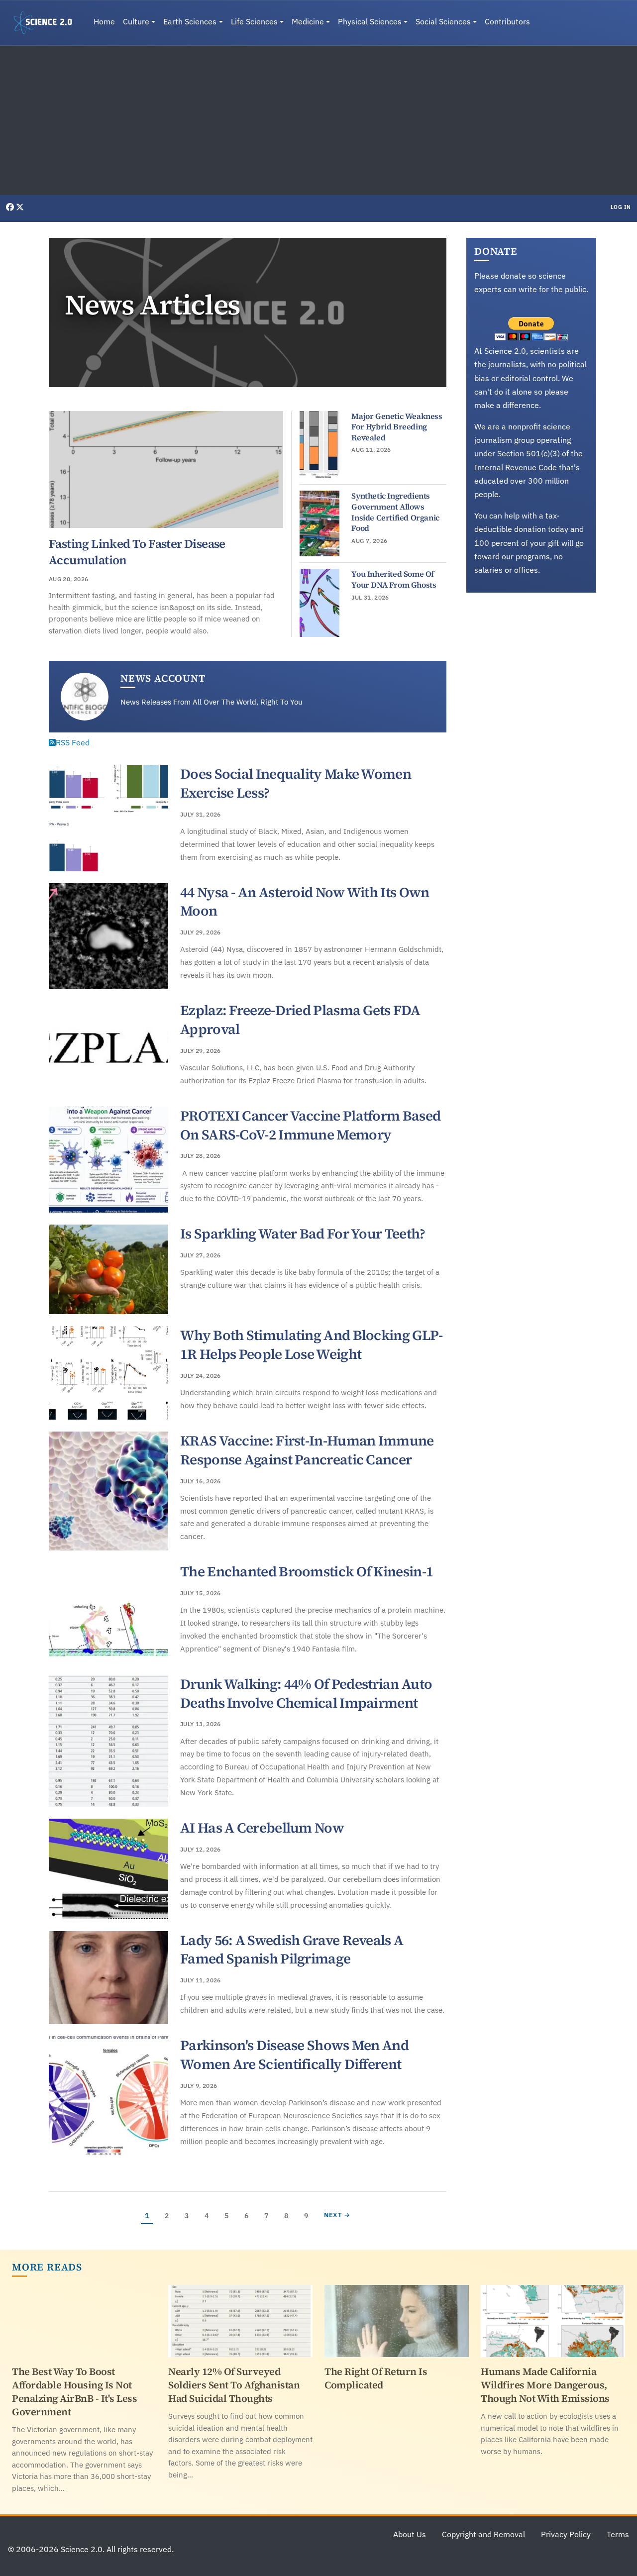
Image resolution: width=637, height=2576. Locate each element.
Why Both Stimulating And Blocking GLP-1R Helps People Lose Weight (311, 1344)
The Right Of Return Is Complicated (376, 2378)
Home (104, 21)
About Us (410, 2534)
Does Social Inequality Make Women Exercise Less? (296, 783)
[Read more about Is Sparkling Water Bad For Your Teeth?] (108, 1269)
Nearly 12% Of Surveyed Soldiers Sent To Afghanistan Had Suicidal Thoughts (234, 2385)
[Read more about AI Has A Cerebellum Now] (108, 1869)
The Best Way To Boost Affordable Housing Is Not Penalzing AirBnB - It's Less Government (74, 2392)
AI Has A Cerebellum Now (262, 1828)
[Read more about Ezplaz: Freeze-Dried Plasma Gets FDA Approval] (108, 1048)
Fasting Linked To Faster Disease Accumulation (137, 552)
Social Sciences (443, 21)
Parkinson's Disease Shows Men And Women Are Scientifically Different (294, 2055)
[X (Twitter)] (20, 207)
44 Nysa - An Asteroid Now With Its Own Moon (305, 902)
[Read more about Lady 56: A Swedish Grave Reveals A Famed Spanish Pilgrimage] (108, 1978)
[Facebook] (11, 207)
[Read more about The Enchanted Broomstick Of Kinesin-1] (108, 1613)
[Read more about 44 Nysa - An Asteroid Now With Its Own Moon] (108, 936)
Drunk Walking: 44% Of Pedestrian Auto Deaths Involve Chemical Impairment (306, 1693)
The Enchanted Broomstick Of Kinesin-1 (307, 1571)
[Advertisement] (318, 120)
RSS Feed (73, 742)
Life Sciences (254, 21)
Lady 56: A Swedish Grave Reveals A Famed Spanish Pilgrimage (292, 1950)
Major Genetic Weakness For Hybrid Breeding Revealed (397, 427)
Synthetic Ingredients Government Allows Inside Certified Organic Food (395, 512)
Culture (136, 21)
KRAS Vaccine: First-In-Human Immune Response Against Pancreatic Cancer (307, 1450)
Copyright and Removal (483, 2534)
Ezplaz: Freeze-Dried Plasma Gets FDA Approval (300, 1020)
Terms (618, 2534)
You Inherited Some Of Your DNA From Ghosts (394, 579)
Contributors (507, 21)
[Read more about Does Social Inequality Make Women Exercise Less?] (108, 818)
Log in (621, 207)
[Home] (47, 23)
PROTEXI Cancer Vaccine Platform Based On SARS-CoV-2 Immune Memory (310, 1125)
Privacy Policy (566, 2534)
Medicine (308, 21)
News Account (163, 678)
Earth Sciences (190, 21)
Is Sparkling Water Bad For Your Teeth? (303, 1234)
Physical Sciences (370, 21)
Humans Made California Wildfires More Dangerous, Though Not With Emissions (545, 2385)
